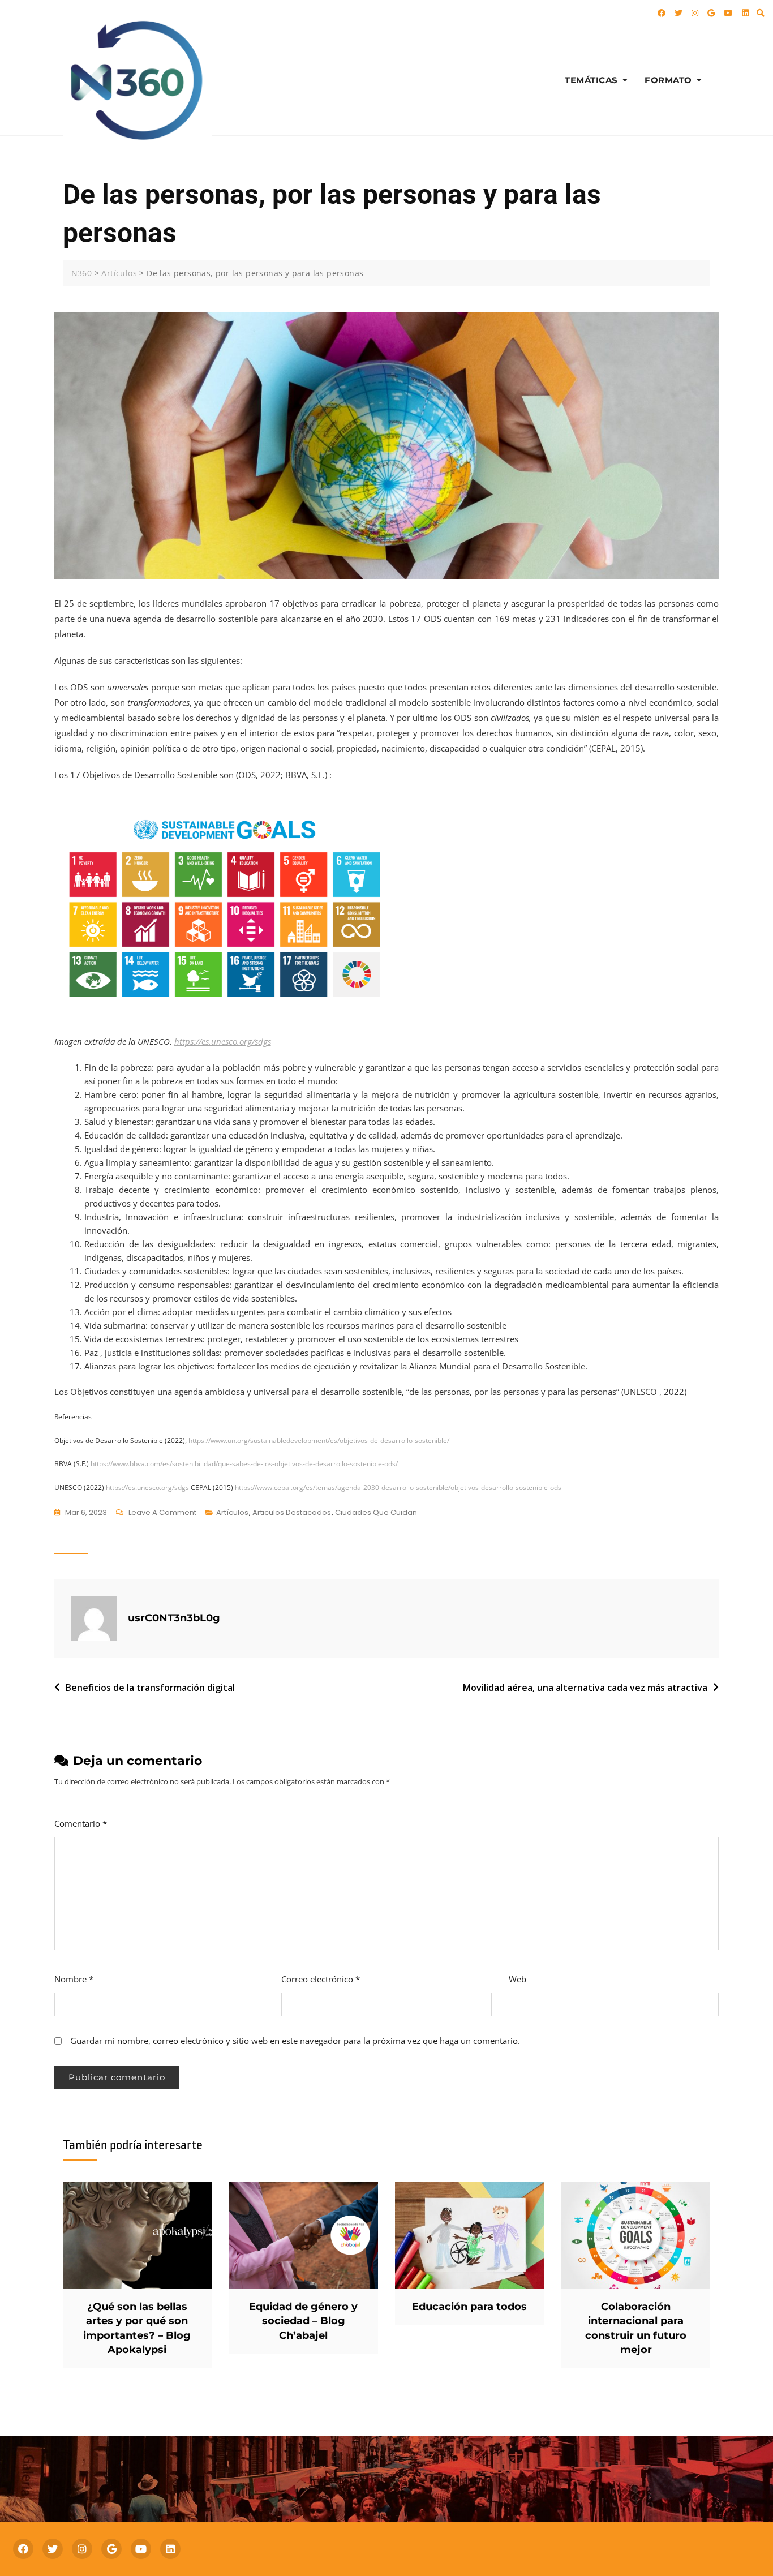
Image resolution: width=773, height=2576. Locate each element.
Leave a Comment (162, 1513)
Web (518, 1979)
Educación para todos (469, 2307)
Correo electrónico (321, 1979)
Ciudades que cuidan (376, 1512)
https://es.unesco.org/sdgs (147, 1487)
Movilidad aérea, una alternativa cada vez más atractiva (585, 1688)
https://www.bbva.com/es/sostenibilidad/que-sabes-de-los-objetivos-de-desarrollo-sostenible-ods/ (244, 1464)
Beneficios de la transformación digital (150, 1688)
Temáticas (591, 80)
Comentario (81, 1823)
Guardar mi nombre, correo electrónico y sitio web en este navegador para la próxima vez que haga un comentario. (295, 2041)
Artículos (232, 1512)
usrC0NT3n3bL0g (174, 1618)
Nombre (74, 1979)
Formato (668, 80)
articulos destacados (292, 1512)
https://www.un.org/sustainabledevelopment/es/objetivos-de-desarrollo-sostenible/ (319, 1441)
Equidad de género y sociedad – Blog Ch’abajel (303, 2321)
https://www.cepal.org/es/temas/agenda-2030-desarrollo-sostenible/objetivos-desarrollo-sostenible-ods (398, 1487)
